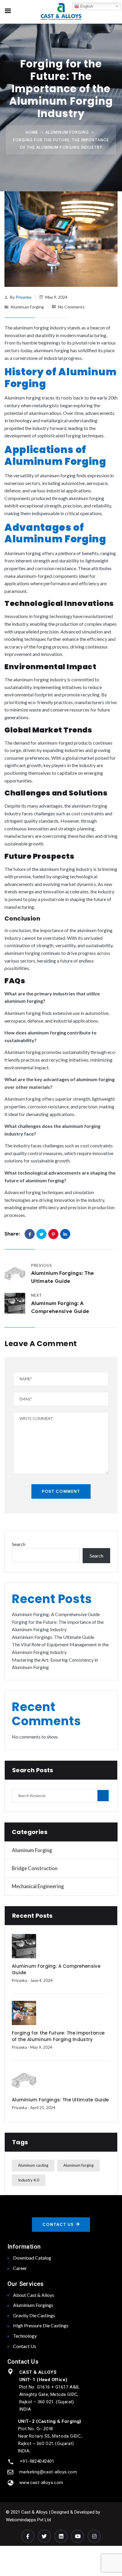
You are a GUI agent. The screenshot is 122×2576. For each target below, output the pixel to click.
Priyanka (24, 297)
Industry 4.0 (29, 2180)
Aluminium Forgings (33, 2305)
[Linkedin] (61, 2536)
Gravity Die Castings (34, 2315)
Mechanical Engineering (38, 1886)
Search (19, 1544)
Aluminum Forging (67, 132)
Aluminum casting (33, 2165)
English (86, 6)
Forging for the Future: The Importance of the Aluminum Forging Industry (58, 2036)
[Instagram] (94, 2536)
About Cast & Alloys (34, 2295)
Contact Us (25, 2346)
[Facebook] (30, 1234)
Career (20, 2268)
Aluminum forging (78, 2165)
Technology (25, 2336)
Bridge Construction (35, 1868)
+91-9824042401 (37, 2461)
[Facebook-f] (28, 2536)
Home (32, 132)
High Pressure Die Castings (41, 2325)
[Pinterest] (53, 1234)
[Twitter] (41, 1234)
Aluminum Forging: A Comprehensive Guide (56, 1614)
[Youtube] (78, 2536)
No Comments (71, 307)
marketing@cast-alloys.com (48, 2472)
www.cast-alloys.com (41, 2483)
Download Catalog (32, 2258)
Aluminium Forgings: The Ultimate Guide (53, 1637)
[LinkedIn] (65, 1234)
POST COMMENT (61, 1491)
